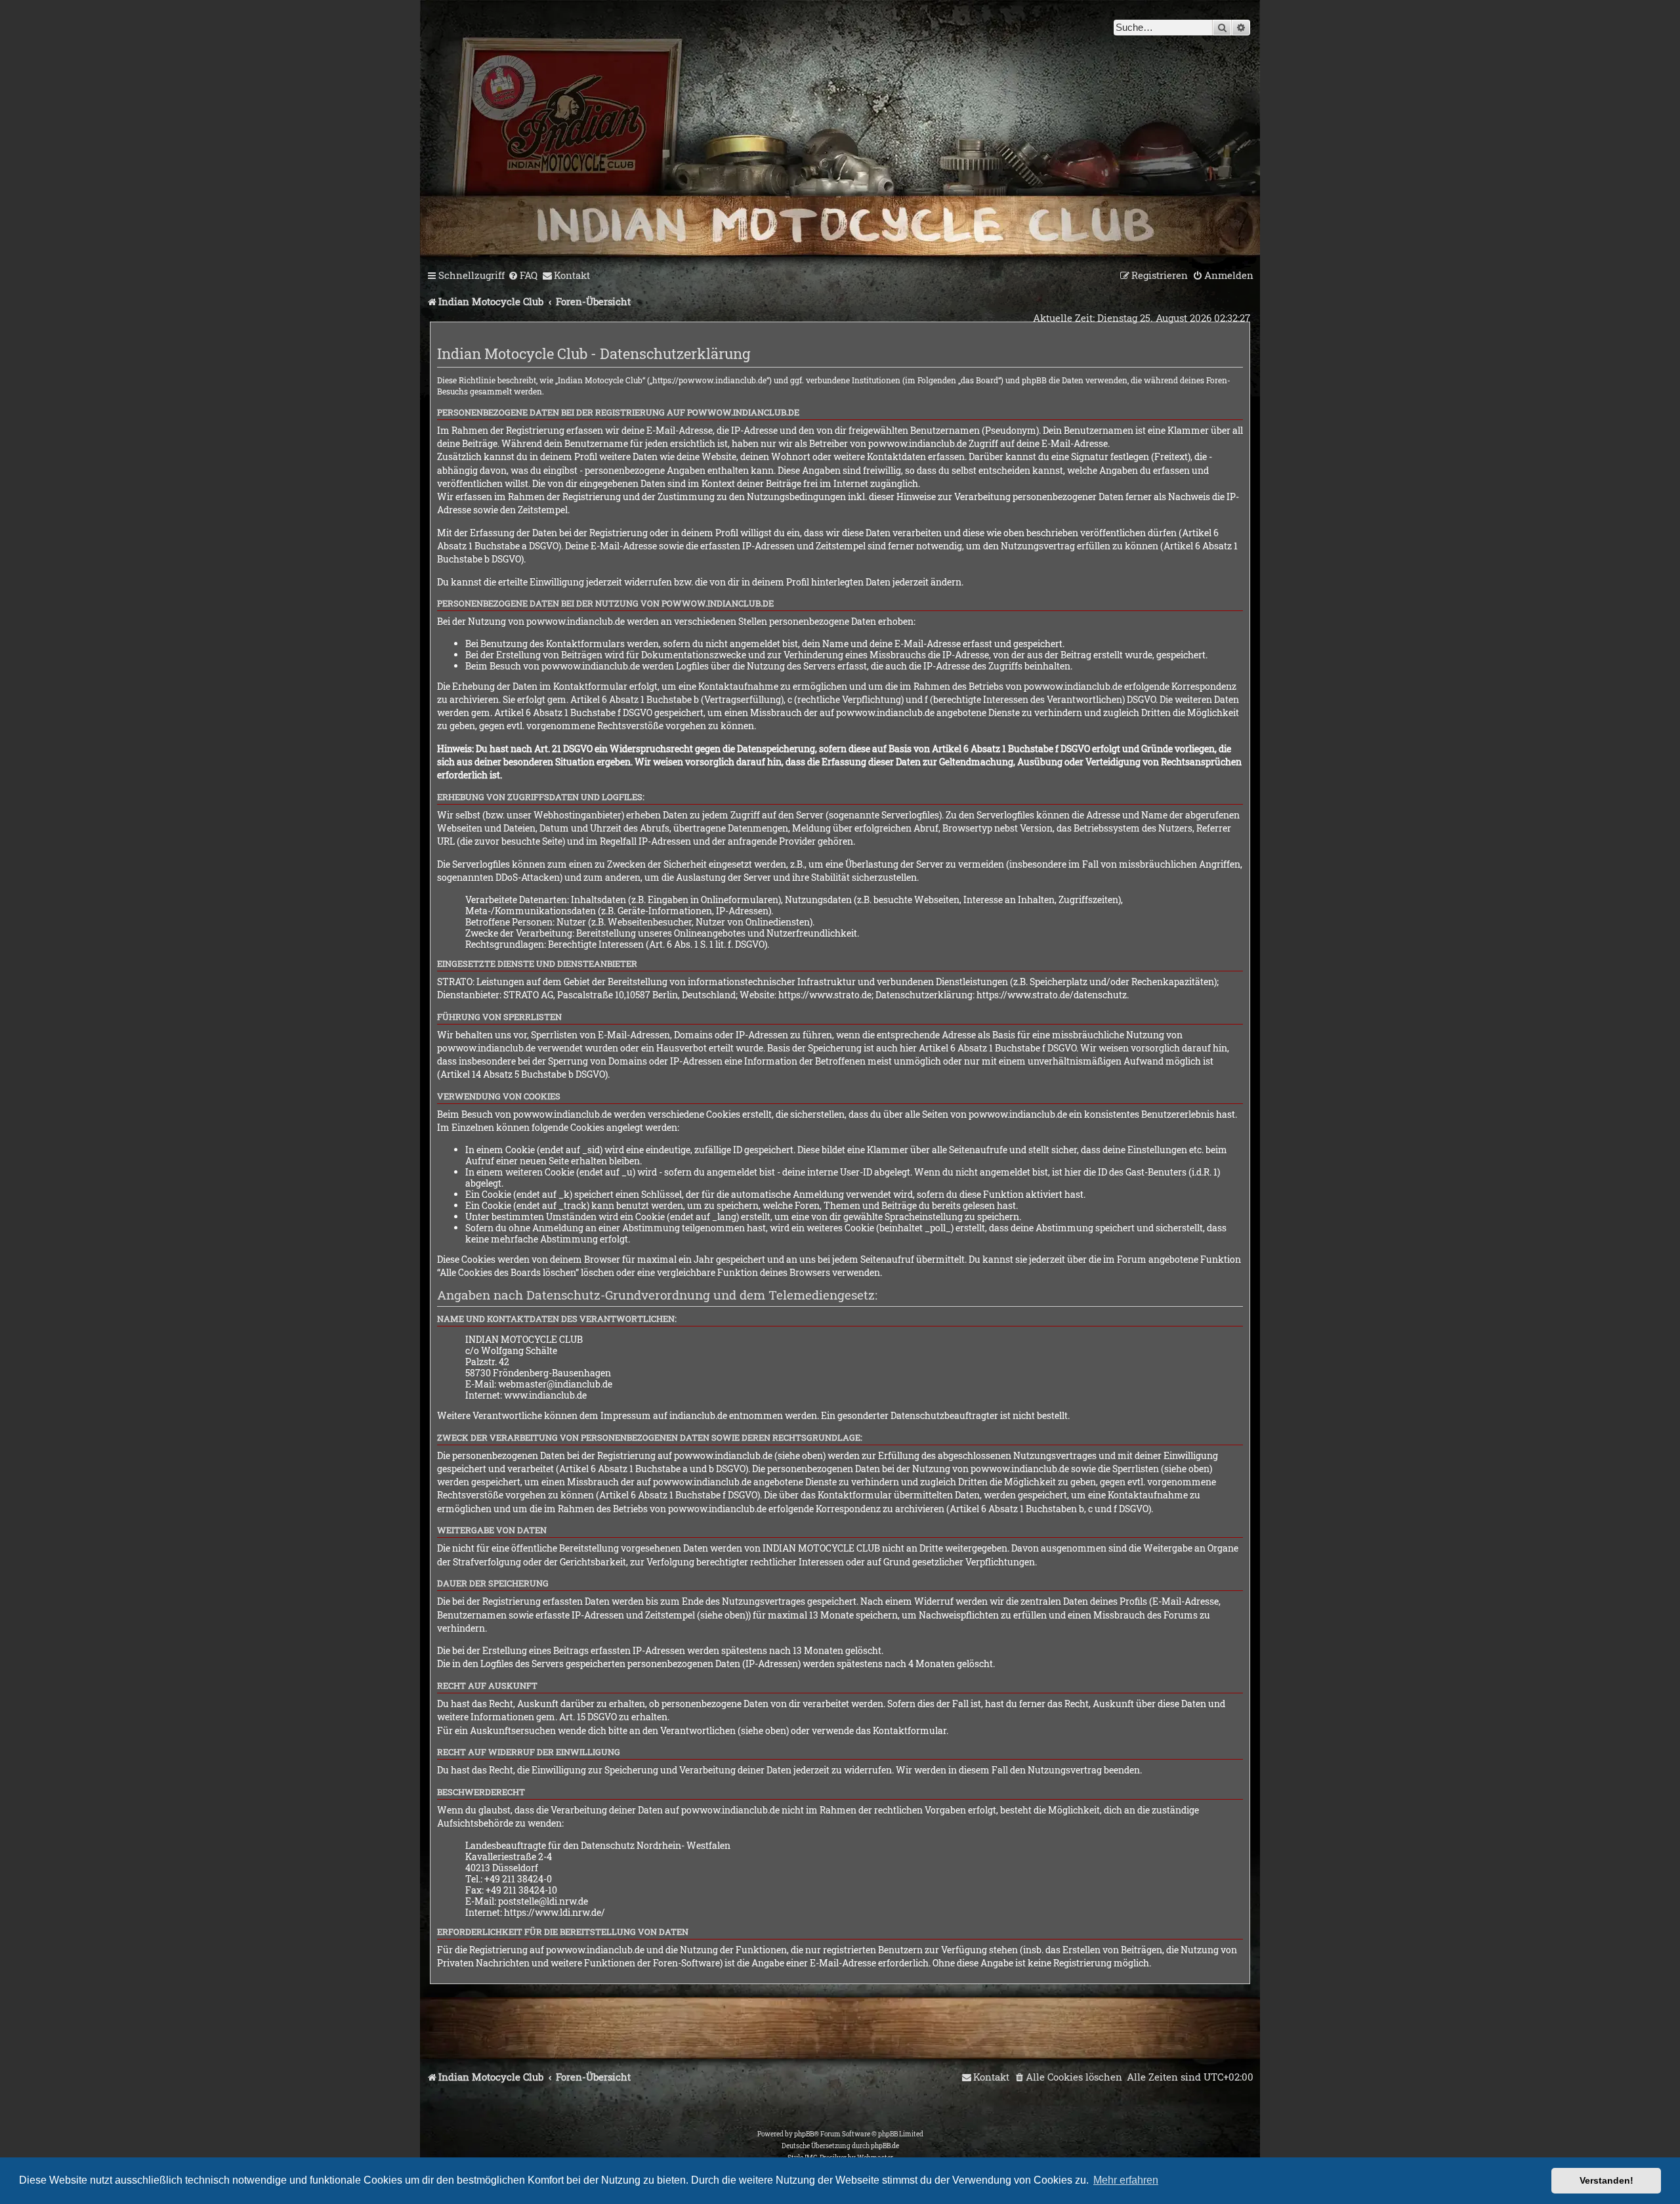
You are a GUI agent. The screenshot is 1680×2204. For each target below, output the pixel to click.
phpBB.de (885, 2146)
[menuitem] (523, 276)
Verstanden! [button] (1606, 2180)
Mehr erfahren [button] (1126, 2180)
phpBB (804, 2134)
